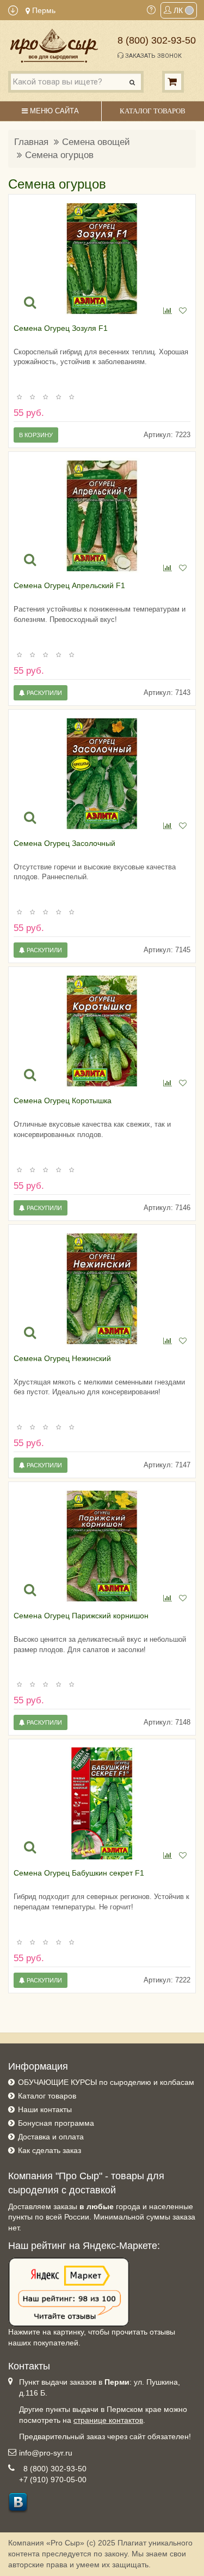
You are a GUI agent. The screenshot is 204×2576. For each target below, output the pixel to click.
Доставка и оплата (51, 2137)
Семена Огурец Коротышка (63, 1100)
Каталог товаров (47, 2096)
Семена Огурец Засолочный (64, 843)
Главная (31, 142)
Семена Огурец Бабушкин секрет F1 (79, 1873)
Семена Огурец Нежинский (62, 1358)
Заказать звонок (153, 56)
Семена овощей (96, 142)
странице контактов (108, 2420)
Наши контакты (45, 2109)
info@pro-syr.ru (46, 2453)
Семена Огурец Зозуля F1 (61, 328)
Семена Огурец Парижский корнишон (81, 1616)
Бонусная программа (56, 2123)
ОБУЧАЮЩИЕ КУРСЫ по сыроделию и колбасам (106, 2082)
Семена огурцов (59, 155)
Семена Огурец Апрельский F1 (69, 585)
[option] (102, 259)
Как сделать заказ (50, 2150)
